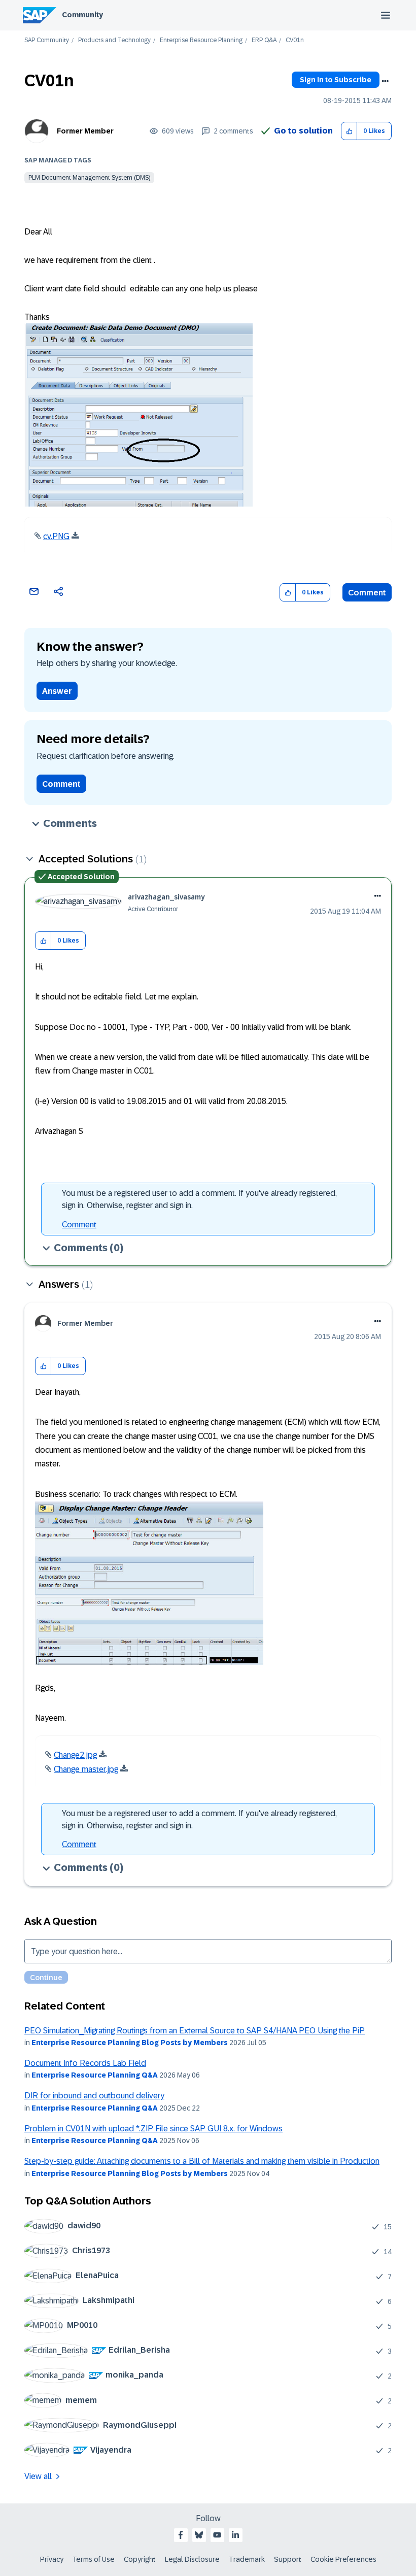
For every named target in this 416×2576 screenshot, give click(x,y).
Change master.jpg (86, 1769)
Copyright (140, 2559)
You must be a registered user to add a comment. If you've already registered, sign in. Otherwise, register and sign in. (199, 1199)
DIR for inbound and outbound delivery (94, 2096)
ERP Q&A (264, 40)
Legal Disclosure (192, 2559)
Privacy (52, 2559)
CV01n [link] (295, 40)
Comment (367, 593)
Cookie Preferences (343, 2559)
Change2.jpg (75, 1755)
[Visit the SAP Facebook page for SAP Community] (181, 2535)
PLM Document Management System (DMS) (89, 178)
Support (288, 2559)
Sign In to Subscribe (336, 80)
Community (82, 15)
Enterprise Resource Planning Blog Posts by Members (130, 2043)
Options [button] (385, 81)
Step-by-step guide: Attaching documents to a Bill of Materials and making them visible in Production (202, 2161)
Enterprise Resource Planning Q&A (95, 2075)
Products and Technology (114, 40)
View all (38, 2476)
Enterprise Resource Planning (201, 40)
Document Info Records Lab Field (85, 2063)
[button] (349, 131)
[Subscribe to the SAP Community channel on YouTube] (217, 2535)
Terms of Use (94, 2559)
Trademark (247, 2559)
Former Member (85, 131)
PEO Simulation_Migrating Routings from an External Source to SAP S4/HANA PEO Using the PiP (195, 2031)
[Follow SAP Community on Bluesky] (199, 2535)
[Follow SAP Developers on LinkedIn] (235, 2535)
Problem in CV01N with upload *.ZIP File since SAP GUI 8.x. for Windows (153, 2129)
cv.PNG (56, 536)
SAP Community (47, 40)
